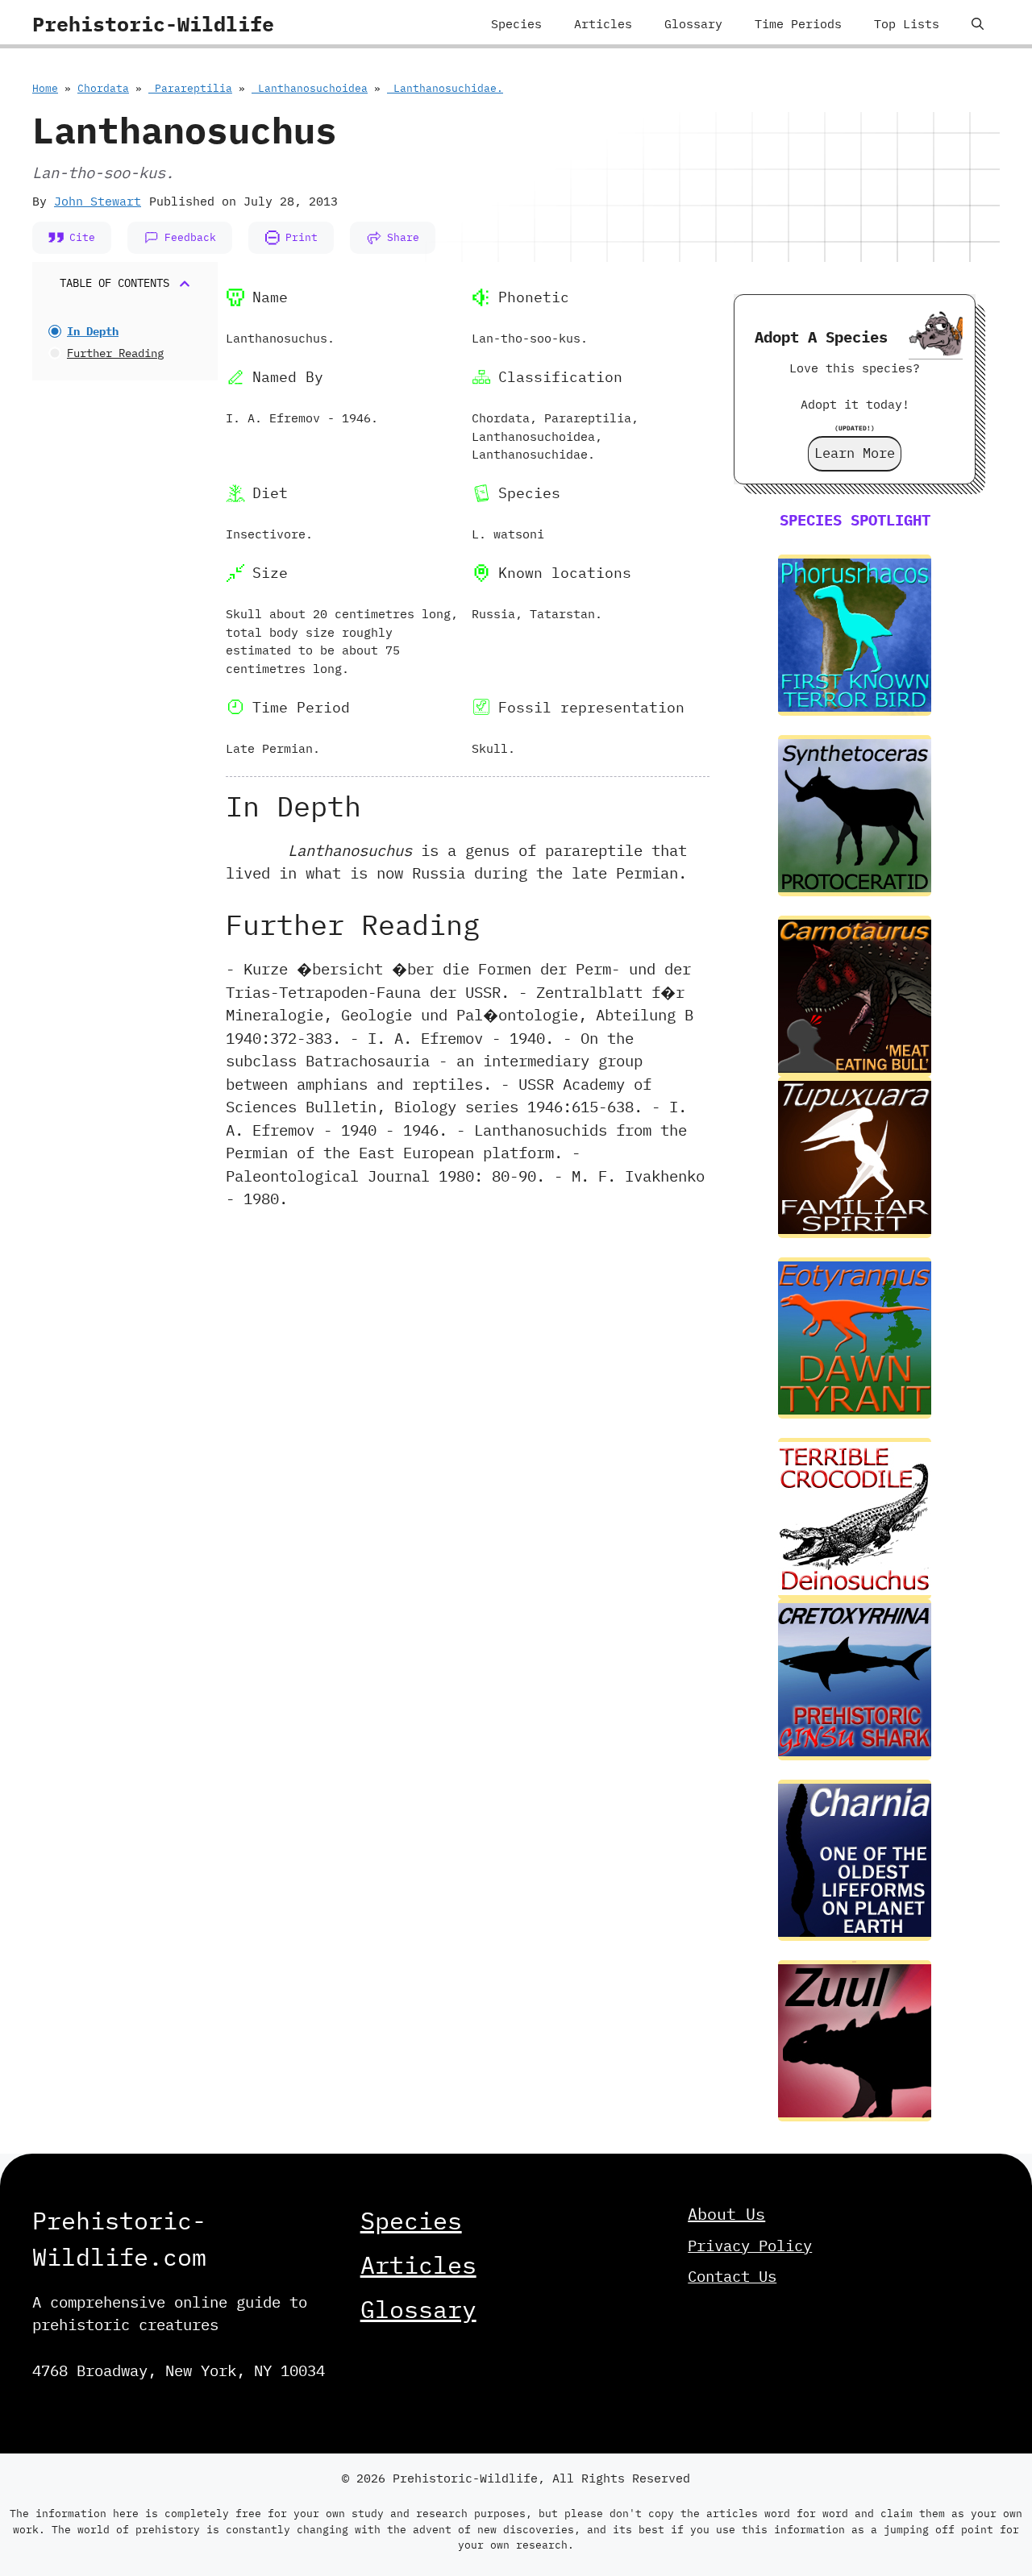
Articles (603, 24)
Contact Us (732, 2276)
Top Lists (907, 24)
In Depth (93, 331)
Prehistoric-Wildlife (153, 24)
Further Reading (115, 353)
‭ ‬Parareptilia (190, 88)
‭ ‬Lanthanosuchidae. (445, 88)
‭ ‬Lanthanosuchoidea (310, 88)
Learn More (855, 453)
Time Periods (798, 24)
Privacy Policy (750, 2246)
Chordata (103, 88)
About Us (726, 2214)
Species (516, 24)
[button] (978, 24)
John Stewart (98, 201)
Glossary (693, 24)
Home (45, 88)
